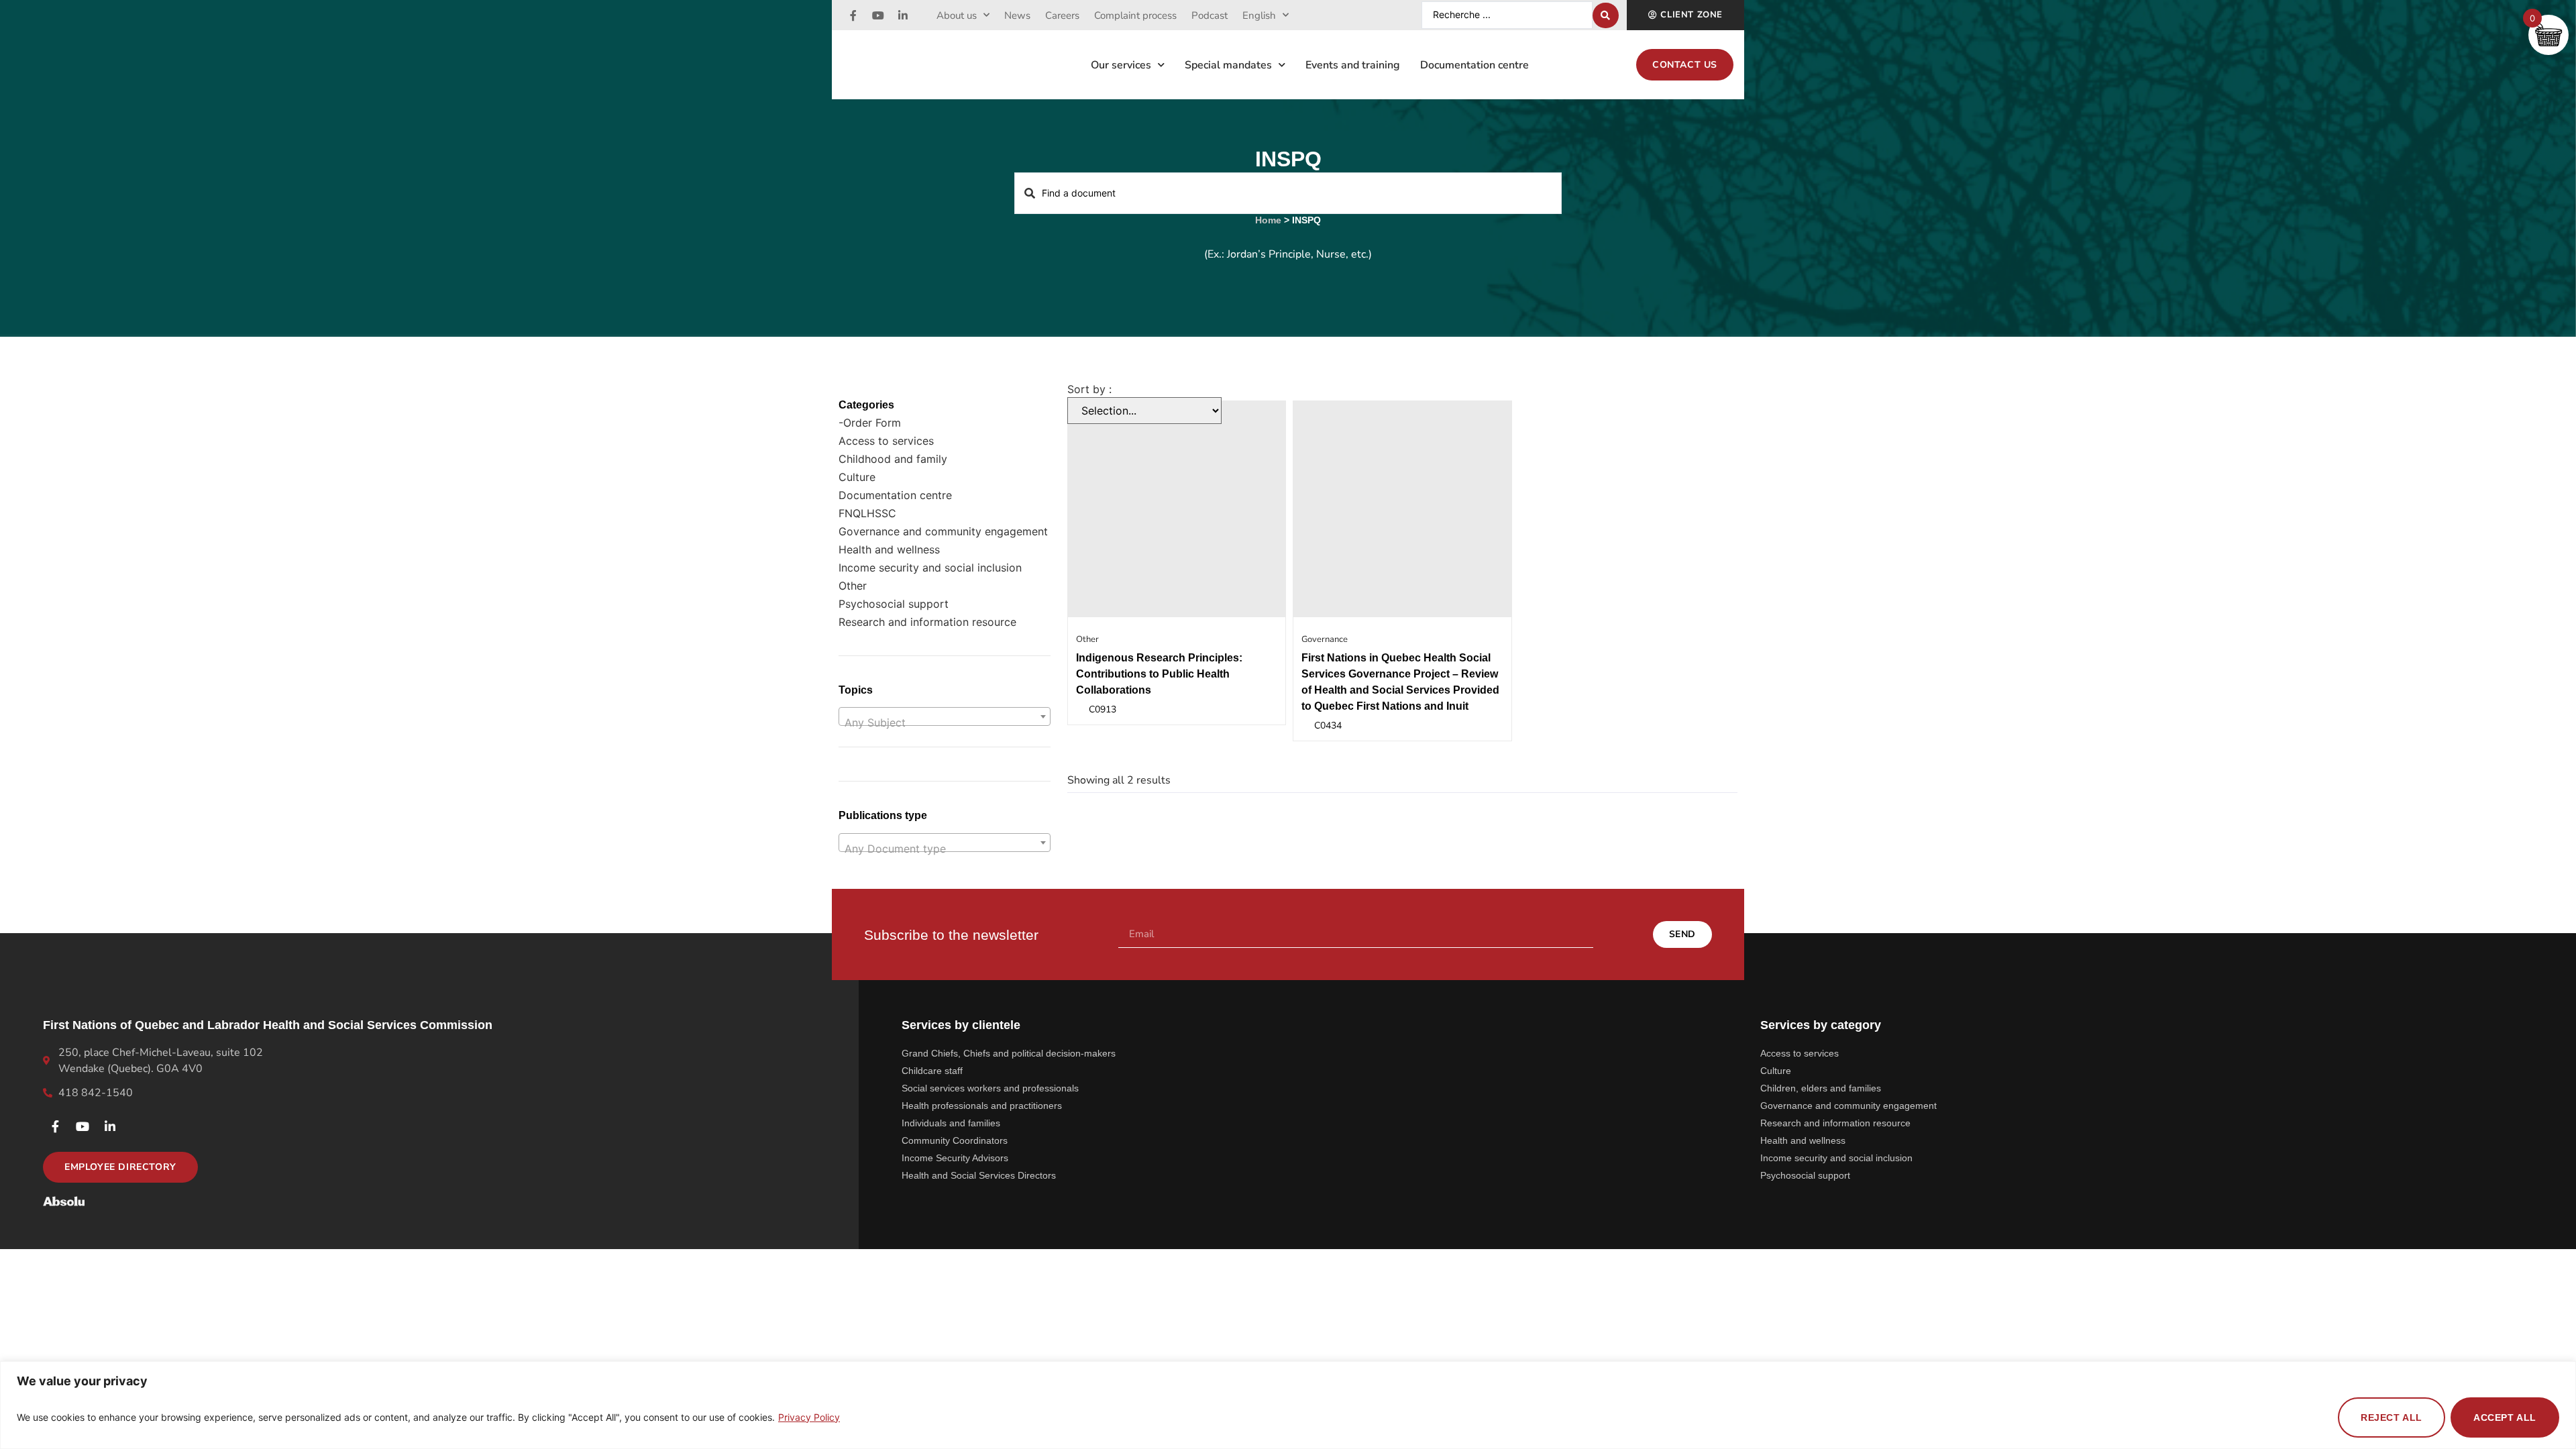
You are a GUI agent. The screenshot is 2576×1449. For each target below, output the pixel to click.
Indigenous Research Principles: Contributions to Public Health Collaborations (1159, 674)
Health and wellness (889, 549)
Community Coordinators (955, 1140)
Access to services (886, 441)
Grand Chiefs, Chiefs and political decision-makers (1009, 1053)
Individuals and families (951, 1123)
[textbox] (945, 722)
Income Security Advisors (955, 1158)
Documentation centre (1474, 65)
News (1017, 15)
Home (1268, 220)
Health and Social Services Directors (979, 1175)
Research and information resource (927, 622)
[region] (1288, 1405)
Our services (1121, 65)
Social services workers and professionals (990, 1088)
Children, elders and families (1821, 1088)
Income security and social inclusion (930, 568)
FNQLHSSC (867, 513)
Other (853, 586)
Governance (1325, 639)
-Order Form (870, 423)
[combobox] (945, 716)
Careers (1062, 15)
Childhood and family (893, 459)
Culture (857, 477)
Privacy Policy (809, 1417)
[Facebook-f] (853, 15)
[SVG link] (64, 1201)
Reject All (2392, 1417)
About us (957, 15)
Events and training (1353, 65)
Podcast (1210, 15)
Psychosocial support (894, 604)
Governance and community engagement (943, 531)
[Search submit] (1606, 15)
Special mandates (1228, 65)
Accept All (2505, 1417)
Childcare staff (932, 1071)
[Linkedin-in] (903, 15)
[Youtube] (878, 15)
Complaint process (1135, 15)
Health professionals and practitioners (982, 1106)
